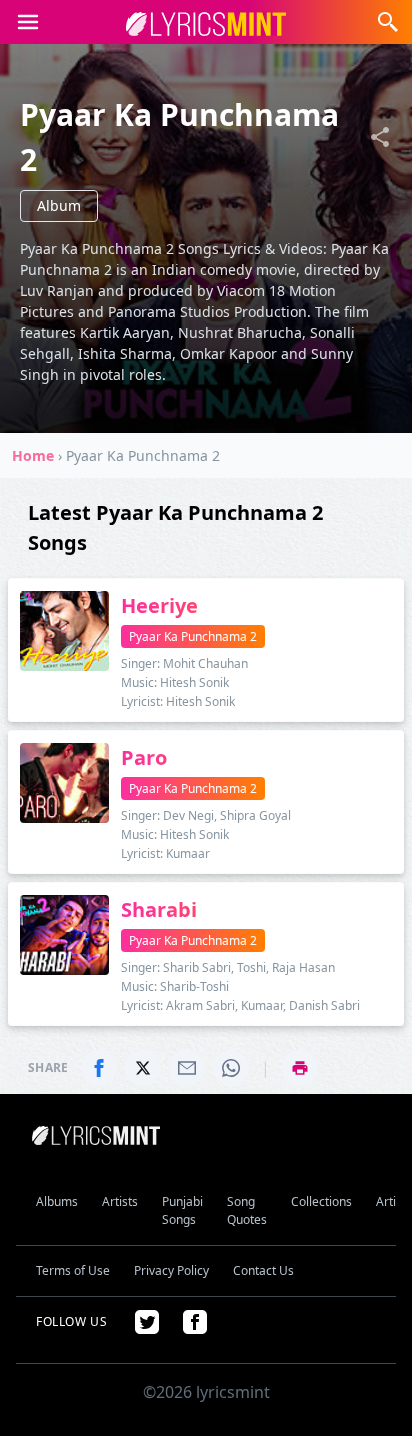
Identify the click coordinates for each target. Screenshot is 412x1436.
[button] (28, 22)
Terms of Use (73, 1270)
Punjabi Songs (182, 1210)
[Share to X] (143, 1068)
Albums (57, 1201)
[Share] (380, 137)
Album (59, 205)
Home (33, 455)
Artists (120, 1201)
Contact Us (263, 1270)
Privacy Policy (171, 1270)
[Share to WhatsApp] (231, 1068)
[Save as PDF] (300, 1068)
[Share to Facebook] (99, 1068)
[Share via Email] (187, 1068)
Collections (321, 1201)
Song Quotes (247, 1210)
